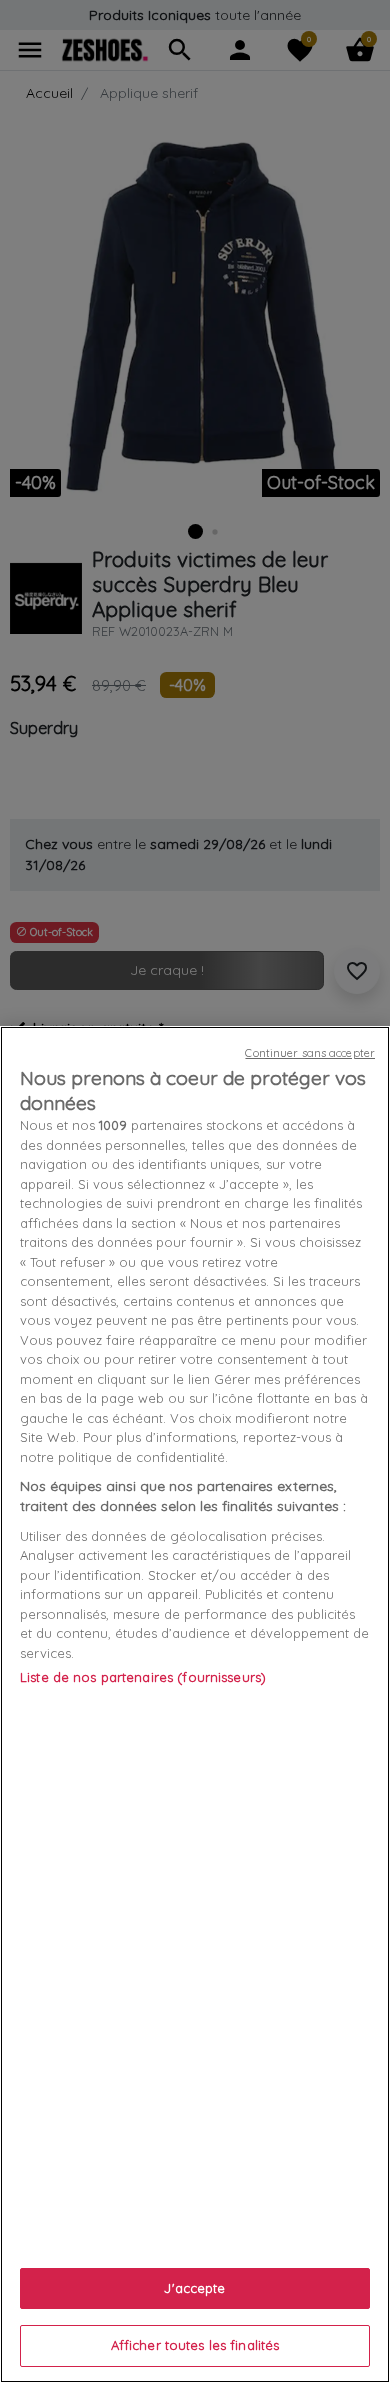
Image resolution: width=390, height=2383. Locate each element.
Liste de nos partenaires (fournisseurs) (143, 1677)
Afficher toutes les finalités (195, 2345)
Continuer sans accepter (310, 1053)
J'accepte (194, 2288)
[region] (195, 1704)
